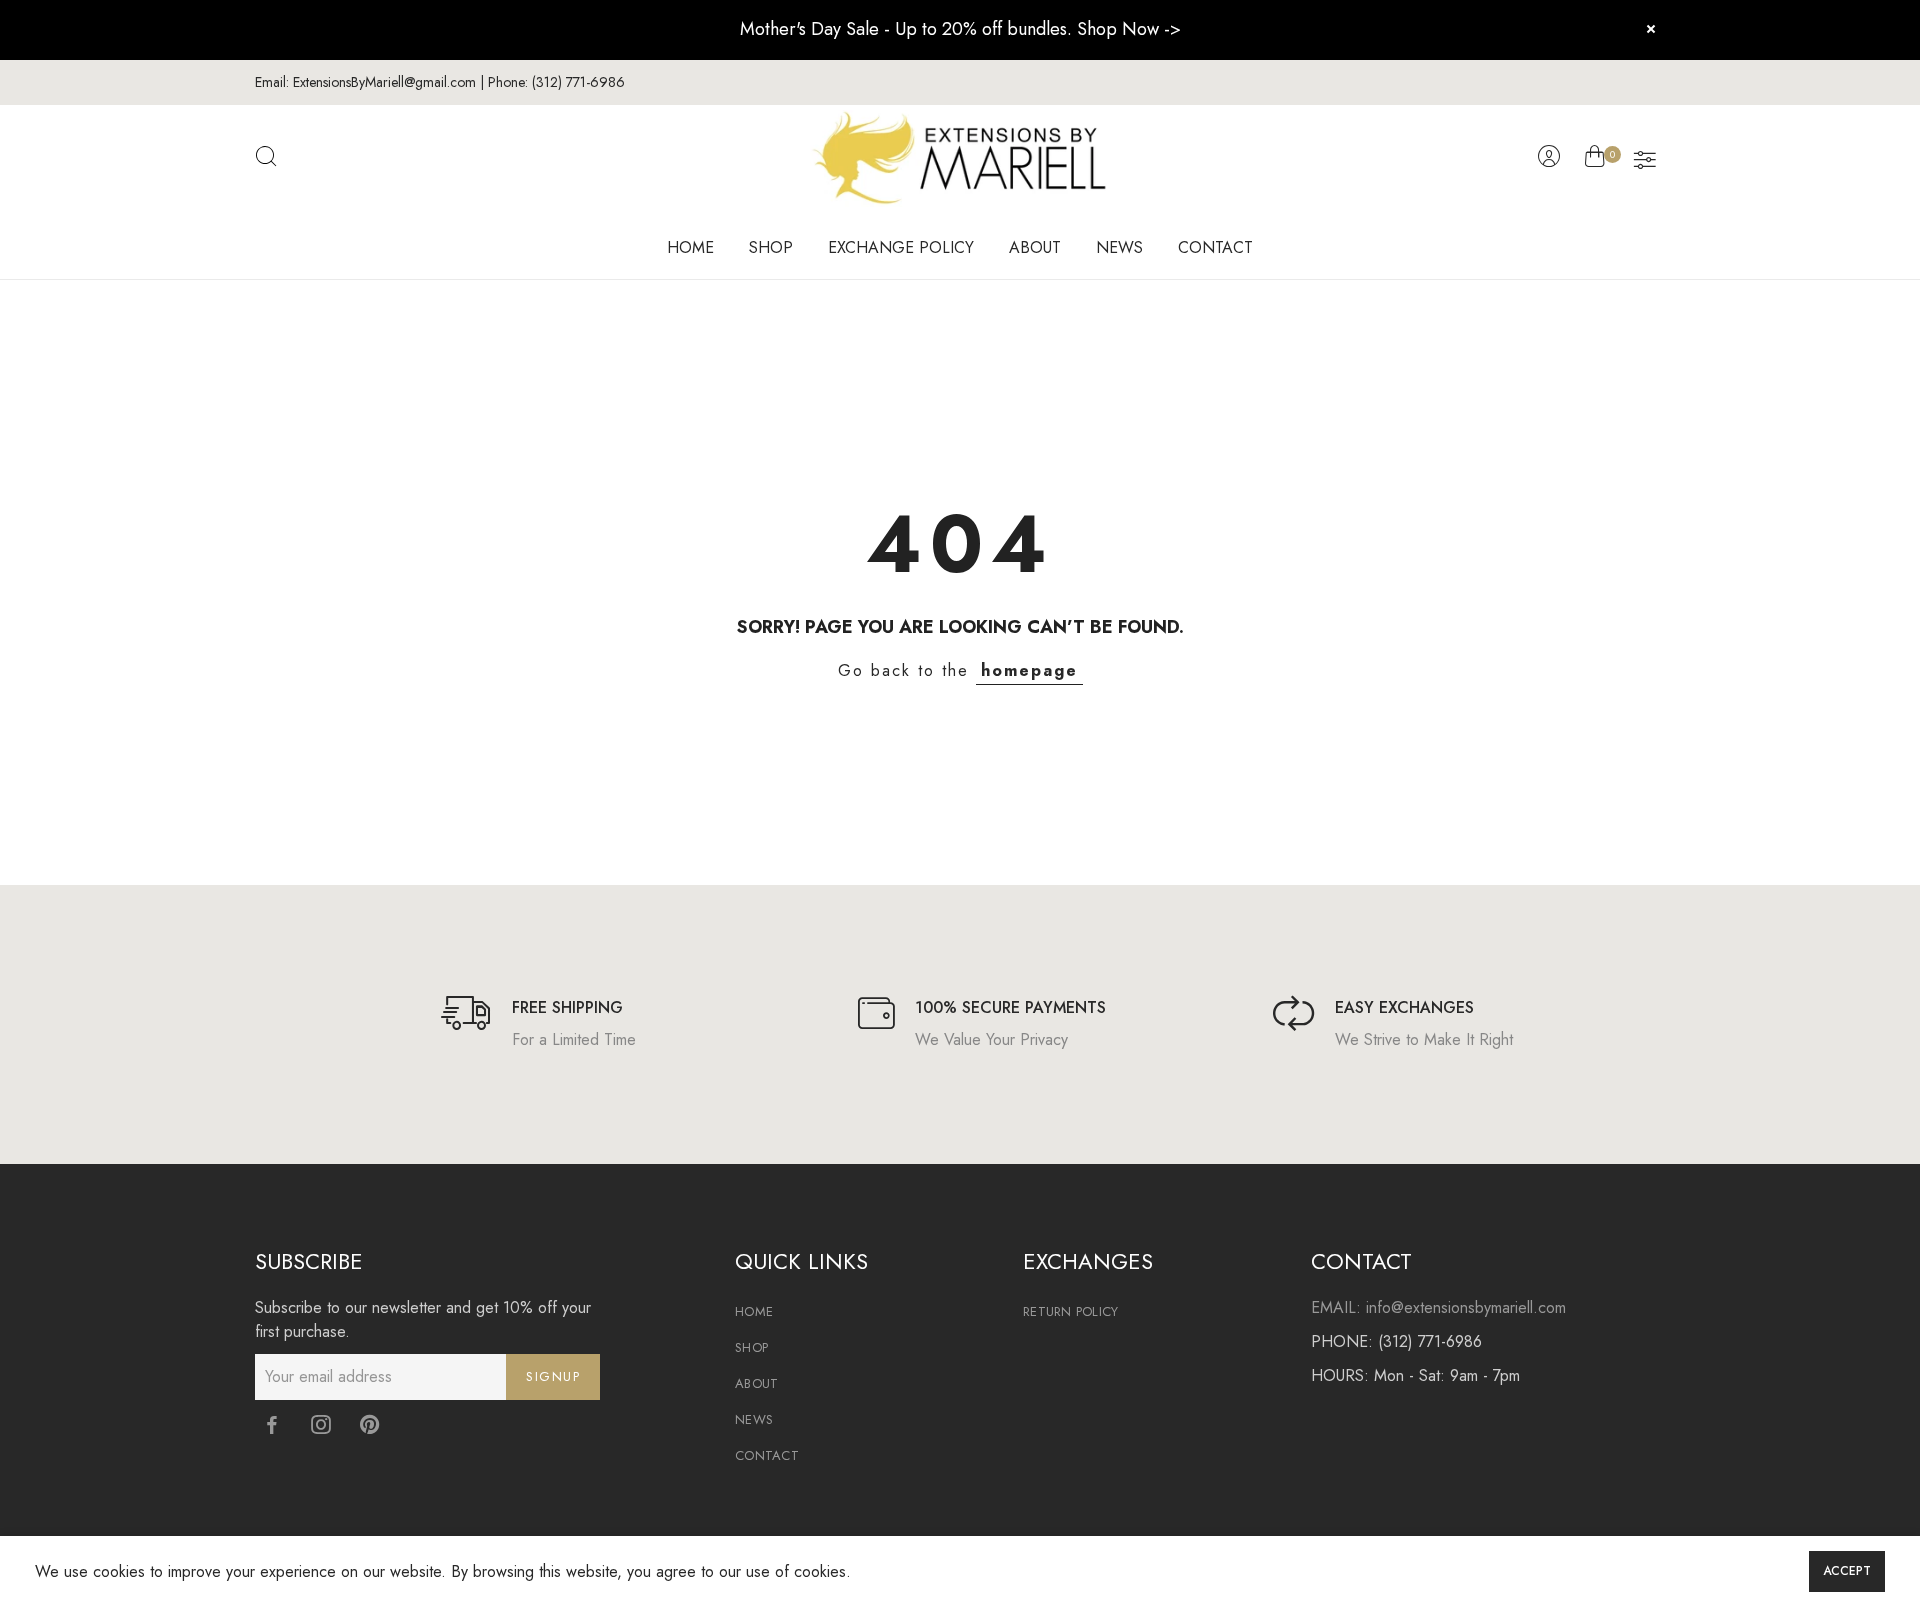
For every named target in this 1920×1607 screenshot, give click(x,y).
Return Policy (1070, 1311)
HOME (690, 247)
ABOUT (1035, 247)
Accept (1847, 1571)
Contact (767, 1455)
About (756, 1383)
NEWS (1119, 247)
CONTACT (1215, 247)
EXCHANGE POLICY (901, 247)
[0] (1594, 160)
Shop (751, 1347)
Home (754, 1311)
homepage (1029, 670)
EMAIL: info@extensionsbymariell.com (1438, 1307)
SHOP (771, 247)
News (754, 1419)
